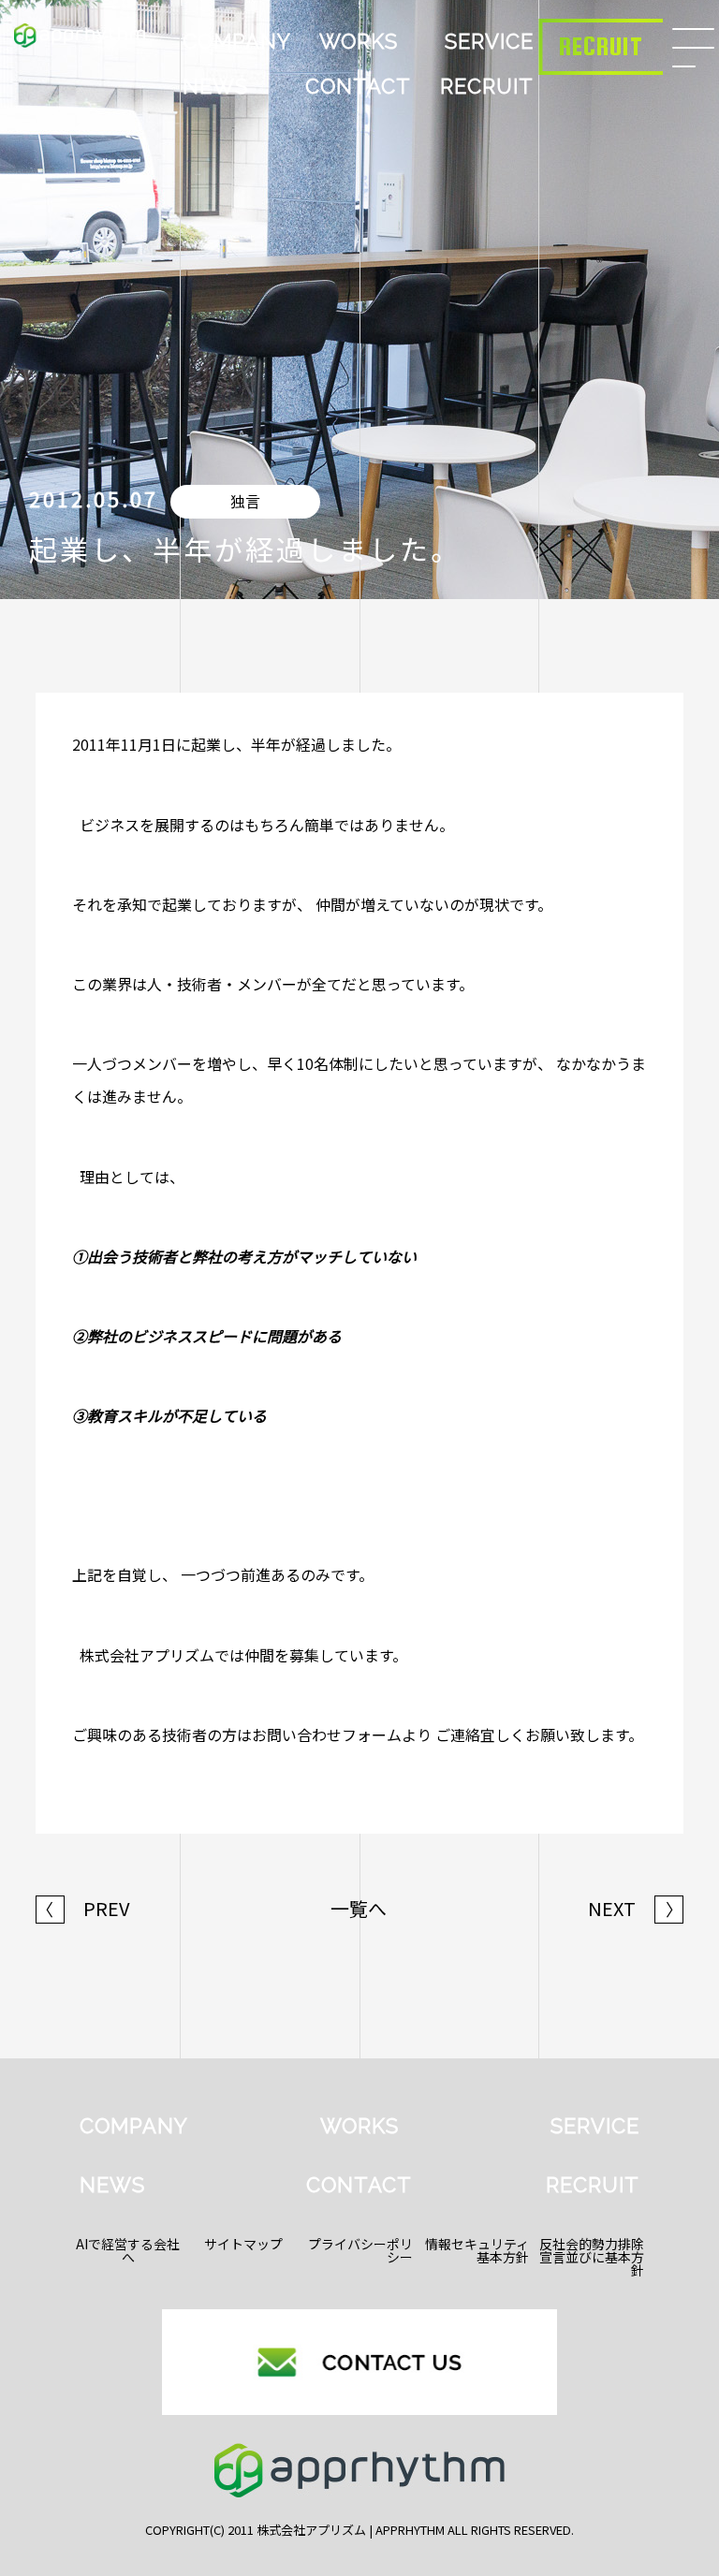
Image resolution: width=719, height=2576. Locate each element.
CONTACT (358, 86)
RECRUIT (487, 86)
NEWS (215, 86)
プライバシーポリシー (360, 2250)
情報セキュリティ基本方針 (477, 2250)
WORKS (359, 41)
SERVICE (489, 41)
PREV (83, 1909)
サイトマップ (243, 2244)
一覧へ (359, 1909)
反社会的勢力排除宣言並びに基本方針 (592, 2257)
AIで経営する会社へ (128, 2250)
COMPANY (237, 41)
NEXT (635, 1909)
